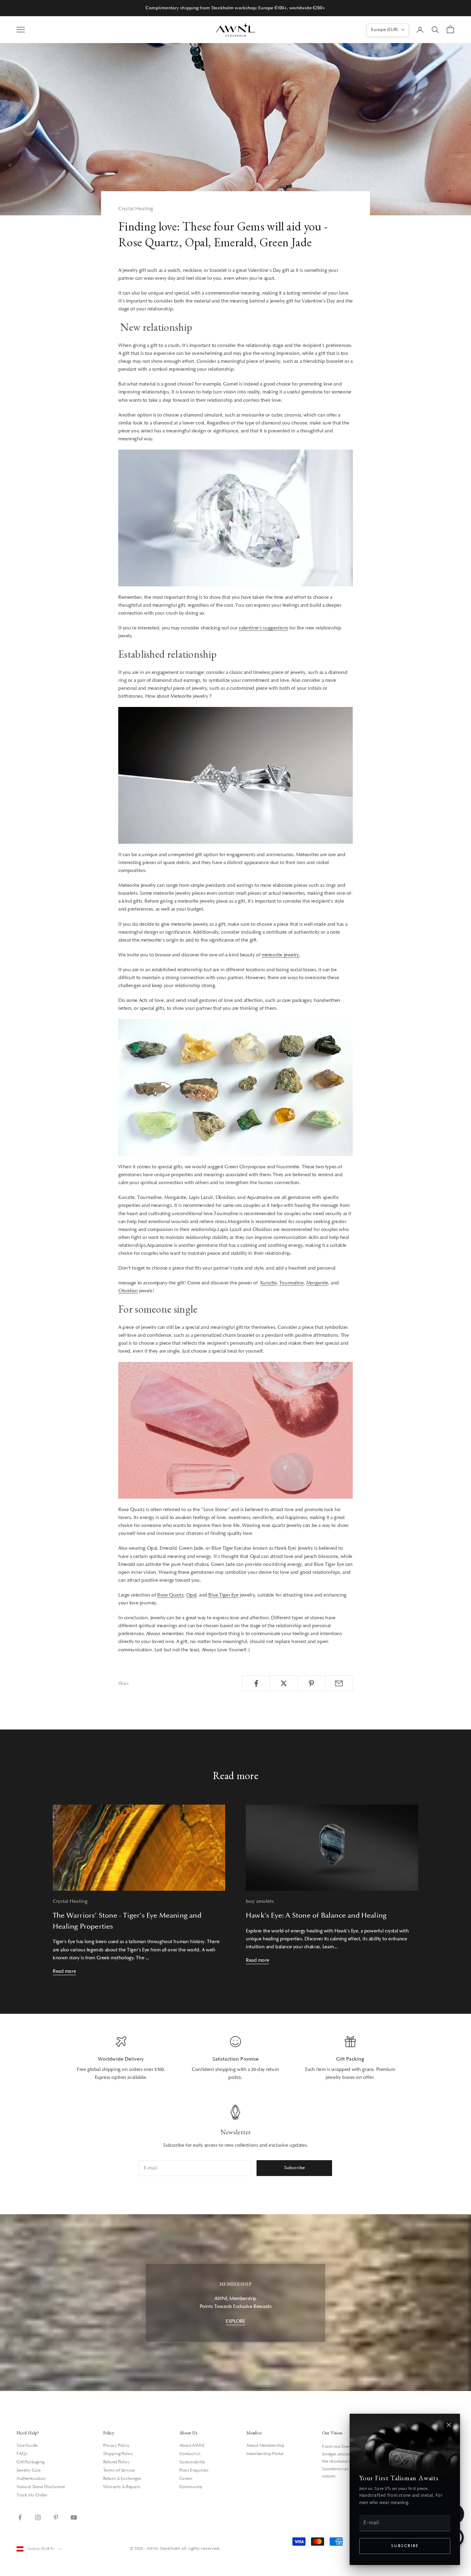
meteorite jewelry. (281, 955)
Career (186, 2478)
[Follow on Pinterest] (56, 2517)
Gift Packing (350, 2059)
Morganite (317, 1283)
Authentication (31, 2478)
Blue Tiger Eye (223, 1595)
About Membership (265, 2445)
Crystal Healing (136, 209)
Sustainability (192, 2462)
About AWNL (192, 2445)
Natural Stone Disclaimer (41, 2487)
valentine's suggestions (263, 628)
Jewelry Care (29, 2470)
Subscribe (405, 2546)
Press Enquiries (194, 2470)
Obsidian (128, 1291)
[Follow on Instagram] (38, 2517)
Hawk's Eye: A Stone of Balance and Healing (316, 1916)
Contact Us (190, 2454)
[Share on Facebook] (256, 1683)
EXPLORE (235, 2321)
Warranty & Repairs (122, 2487)
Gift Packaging (30, 2462)
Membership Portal (265, 2454)
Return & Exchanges (122, 2478)
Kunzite (269, 1283)
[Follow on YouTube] (74, 2517)
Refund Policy (117, 2462)
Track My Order (32, 2495)
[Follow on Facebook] (20, 2517)
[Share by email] (339, 1683)
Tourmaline (292, 1283)
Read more (64, 1971)
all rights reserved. (201, 2548)
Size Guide (27, 2445)
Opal (191, 1595)
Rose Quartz (170, 1595)
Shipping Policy (118, 2454)
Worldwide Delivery (121, 2059)
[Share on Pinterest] (312, 1683)
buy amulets (260, 1901)
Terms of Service (119, 2470)
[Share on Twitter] (284, 1683)
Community (191, 2487)
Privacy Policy (117, 2445)
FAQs (22, 2454)
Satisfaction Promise (236, 2059)
